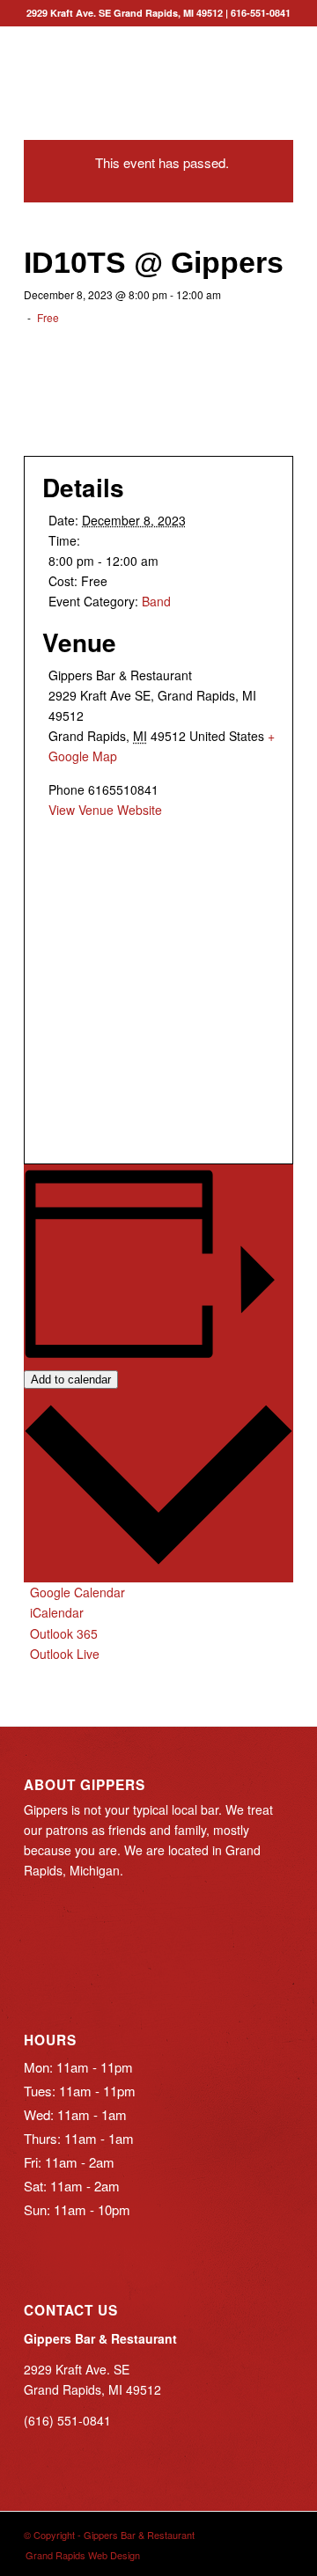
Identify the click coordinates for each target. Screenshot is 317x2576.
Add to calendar (71, 1380)
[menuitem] (78, 2555)
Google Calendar (77, 1592)
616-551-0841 (261, 13)
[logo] (132, 61)
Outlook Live (65, 1654)
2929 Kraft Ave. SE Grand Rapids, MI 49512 (125, 13)
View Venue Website (105, 810)
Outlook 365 (64, 1633)
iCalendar (57, 1612)
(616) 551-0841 (67, 2420)
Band (156, 601)
